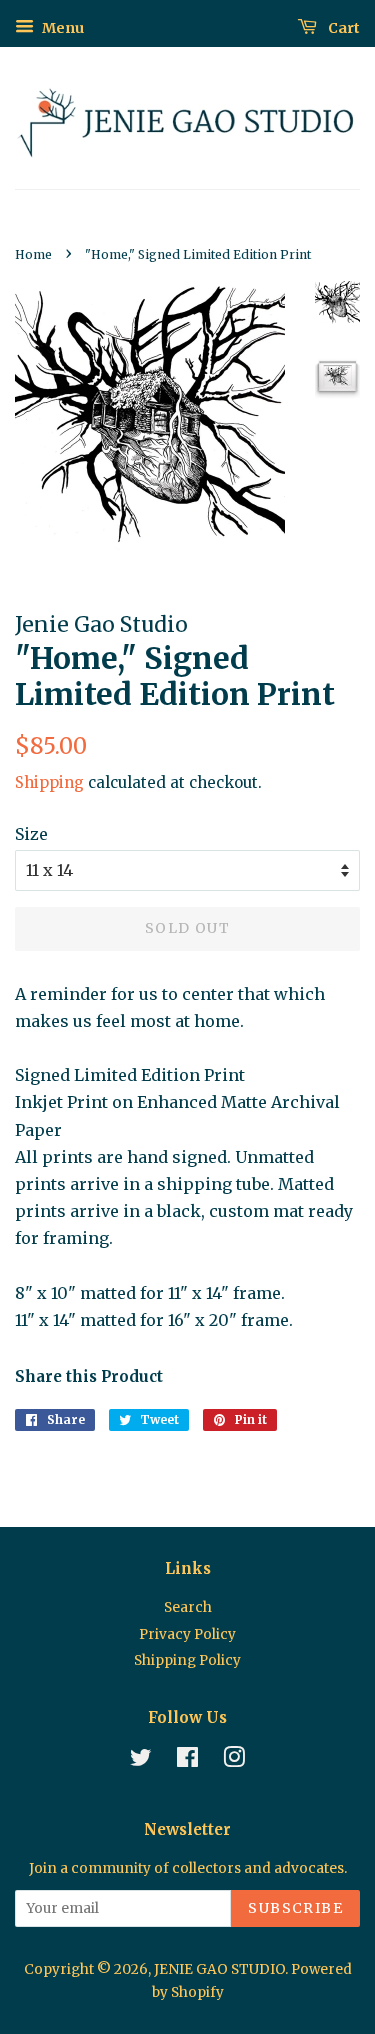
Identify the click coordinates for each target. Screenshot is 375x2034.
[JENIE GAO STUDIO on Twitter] (141, 1761)
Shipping (49, 782)
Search (188, 1607)
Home (33, 254)
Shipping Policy (187, 1660)
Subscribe (295, 1908)
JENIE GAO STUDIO (219, 1969)
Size (31, 834)
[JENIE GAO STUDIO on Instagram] (234, 1761)
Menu (61, 28)
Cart (342, 28)
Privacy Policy (187, 1634)
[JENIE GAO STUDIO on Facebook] (187, 1761)
